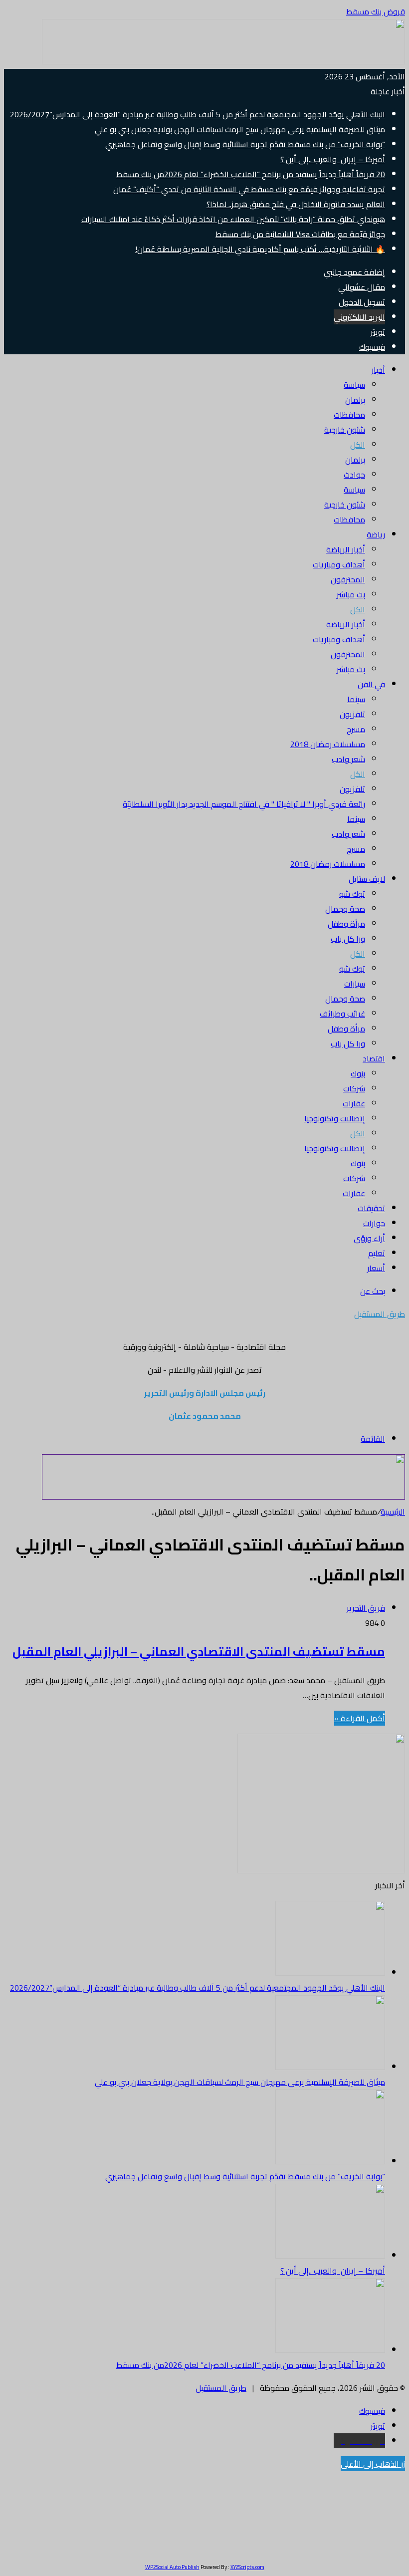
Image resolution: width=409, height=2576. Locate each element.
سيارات (355, 984)
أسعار (376, 1268)
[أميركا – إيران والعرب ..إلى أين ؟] (330, 2256)
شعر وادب (348, 759)
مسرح (356, 729)
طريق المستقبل (221, 2388)
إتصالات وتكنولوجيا (335, 1118)
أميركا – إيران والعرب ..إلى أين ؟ (333, 159)
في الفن (371, 684)
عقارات (354, 1103)
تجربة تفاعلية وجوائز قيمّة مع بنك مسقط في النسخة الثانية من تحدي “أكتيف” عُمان (249, 189)
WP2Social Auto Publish (172, 2567)
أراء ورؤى (369, 1238)
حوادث (354, 475)
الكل (358, 445)
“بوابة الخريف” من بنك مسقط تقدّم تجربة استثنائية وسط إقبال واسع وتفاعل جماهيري (245, 144)
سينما (356, 699)
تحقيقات (371, 1208)
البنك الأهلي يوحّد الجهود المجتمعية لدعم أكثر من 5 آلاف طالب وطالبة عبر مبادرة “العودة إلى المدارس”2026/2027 (198, 114)
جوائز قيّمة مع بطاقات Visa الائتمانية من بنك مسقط (300, 234)
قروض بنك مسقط (376, 11)
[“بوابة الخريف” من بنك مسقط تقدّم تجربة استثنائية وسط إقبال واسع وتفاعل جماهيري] (330, 2161)
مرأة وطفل (346, 924)
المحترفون (348, 579)
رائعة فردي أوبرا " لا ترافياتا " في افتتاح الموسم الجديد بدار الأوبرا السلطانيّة (244, 804)
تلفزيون (352, 714)
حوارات (374, 1223)
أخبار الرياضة (346, 549)
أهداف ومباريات (339, 564)
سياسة (354, 385)
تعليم (377, 1253)
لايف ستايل (367, 879)
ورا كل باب (348, 939)
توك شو (352, 894)
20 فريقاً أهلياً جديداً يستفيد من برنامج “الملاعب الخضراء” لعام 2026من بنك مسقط (251, 174)
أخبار (378, 370)
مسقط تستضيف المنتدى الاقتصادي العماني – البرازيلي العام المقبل (199, 1652)
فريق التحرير (366, 1608)
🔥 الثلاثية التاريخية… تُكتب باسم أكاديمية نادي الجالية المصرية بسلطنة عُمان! (260, 249)
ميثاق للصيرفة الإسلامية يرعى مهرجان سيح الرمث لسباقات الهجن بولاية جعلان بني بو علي (240, 129)
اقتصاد (374, 1058)
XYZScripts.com (247, 2567)
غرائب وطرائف (342, 1014)
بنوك (358, 1073)
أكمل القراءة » (360, 1718)
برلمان (355, 400)
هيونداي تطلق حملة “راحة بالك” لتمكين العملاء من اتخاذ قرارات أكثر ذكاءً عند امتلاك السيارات (233, 219)
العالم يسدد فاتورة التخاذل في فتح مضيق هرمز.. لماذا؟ (296, 204)
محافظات (349, 415)
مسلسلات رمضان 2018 (328, 744)
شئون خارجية (345, 430)
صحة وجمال (345, 909)
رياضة (376, 534)
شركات (354, 1088)
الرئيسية (393, 1512)
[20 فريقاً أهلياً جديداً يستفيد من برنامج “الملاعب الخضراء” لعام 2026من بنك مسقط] (330, 2350)
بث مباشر (351, 594)
